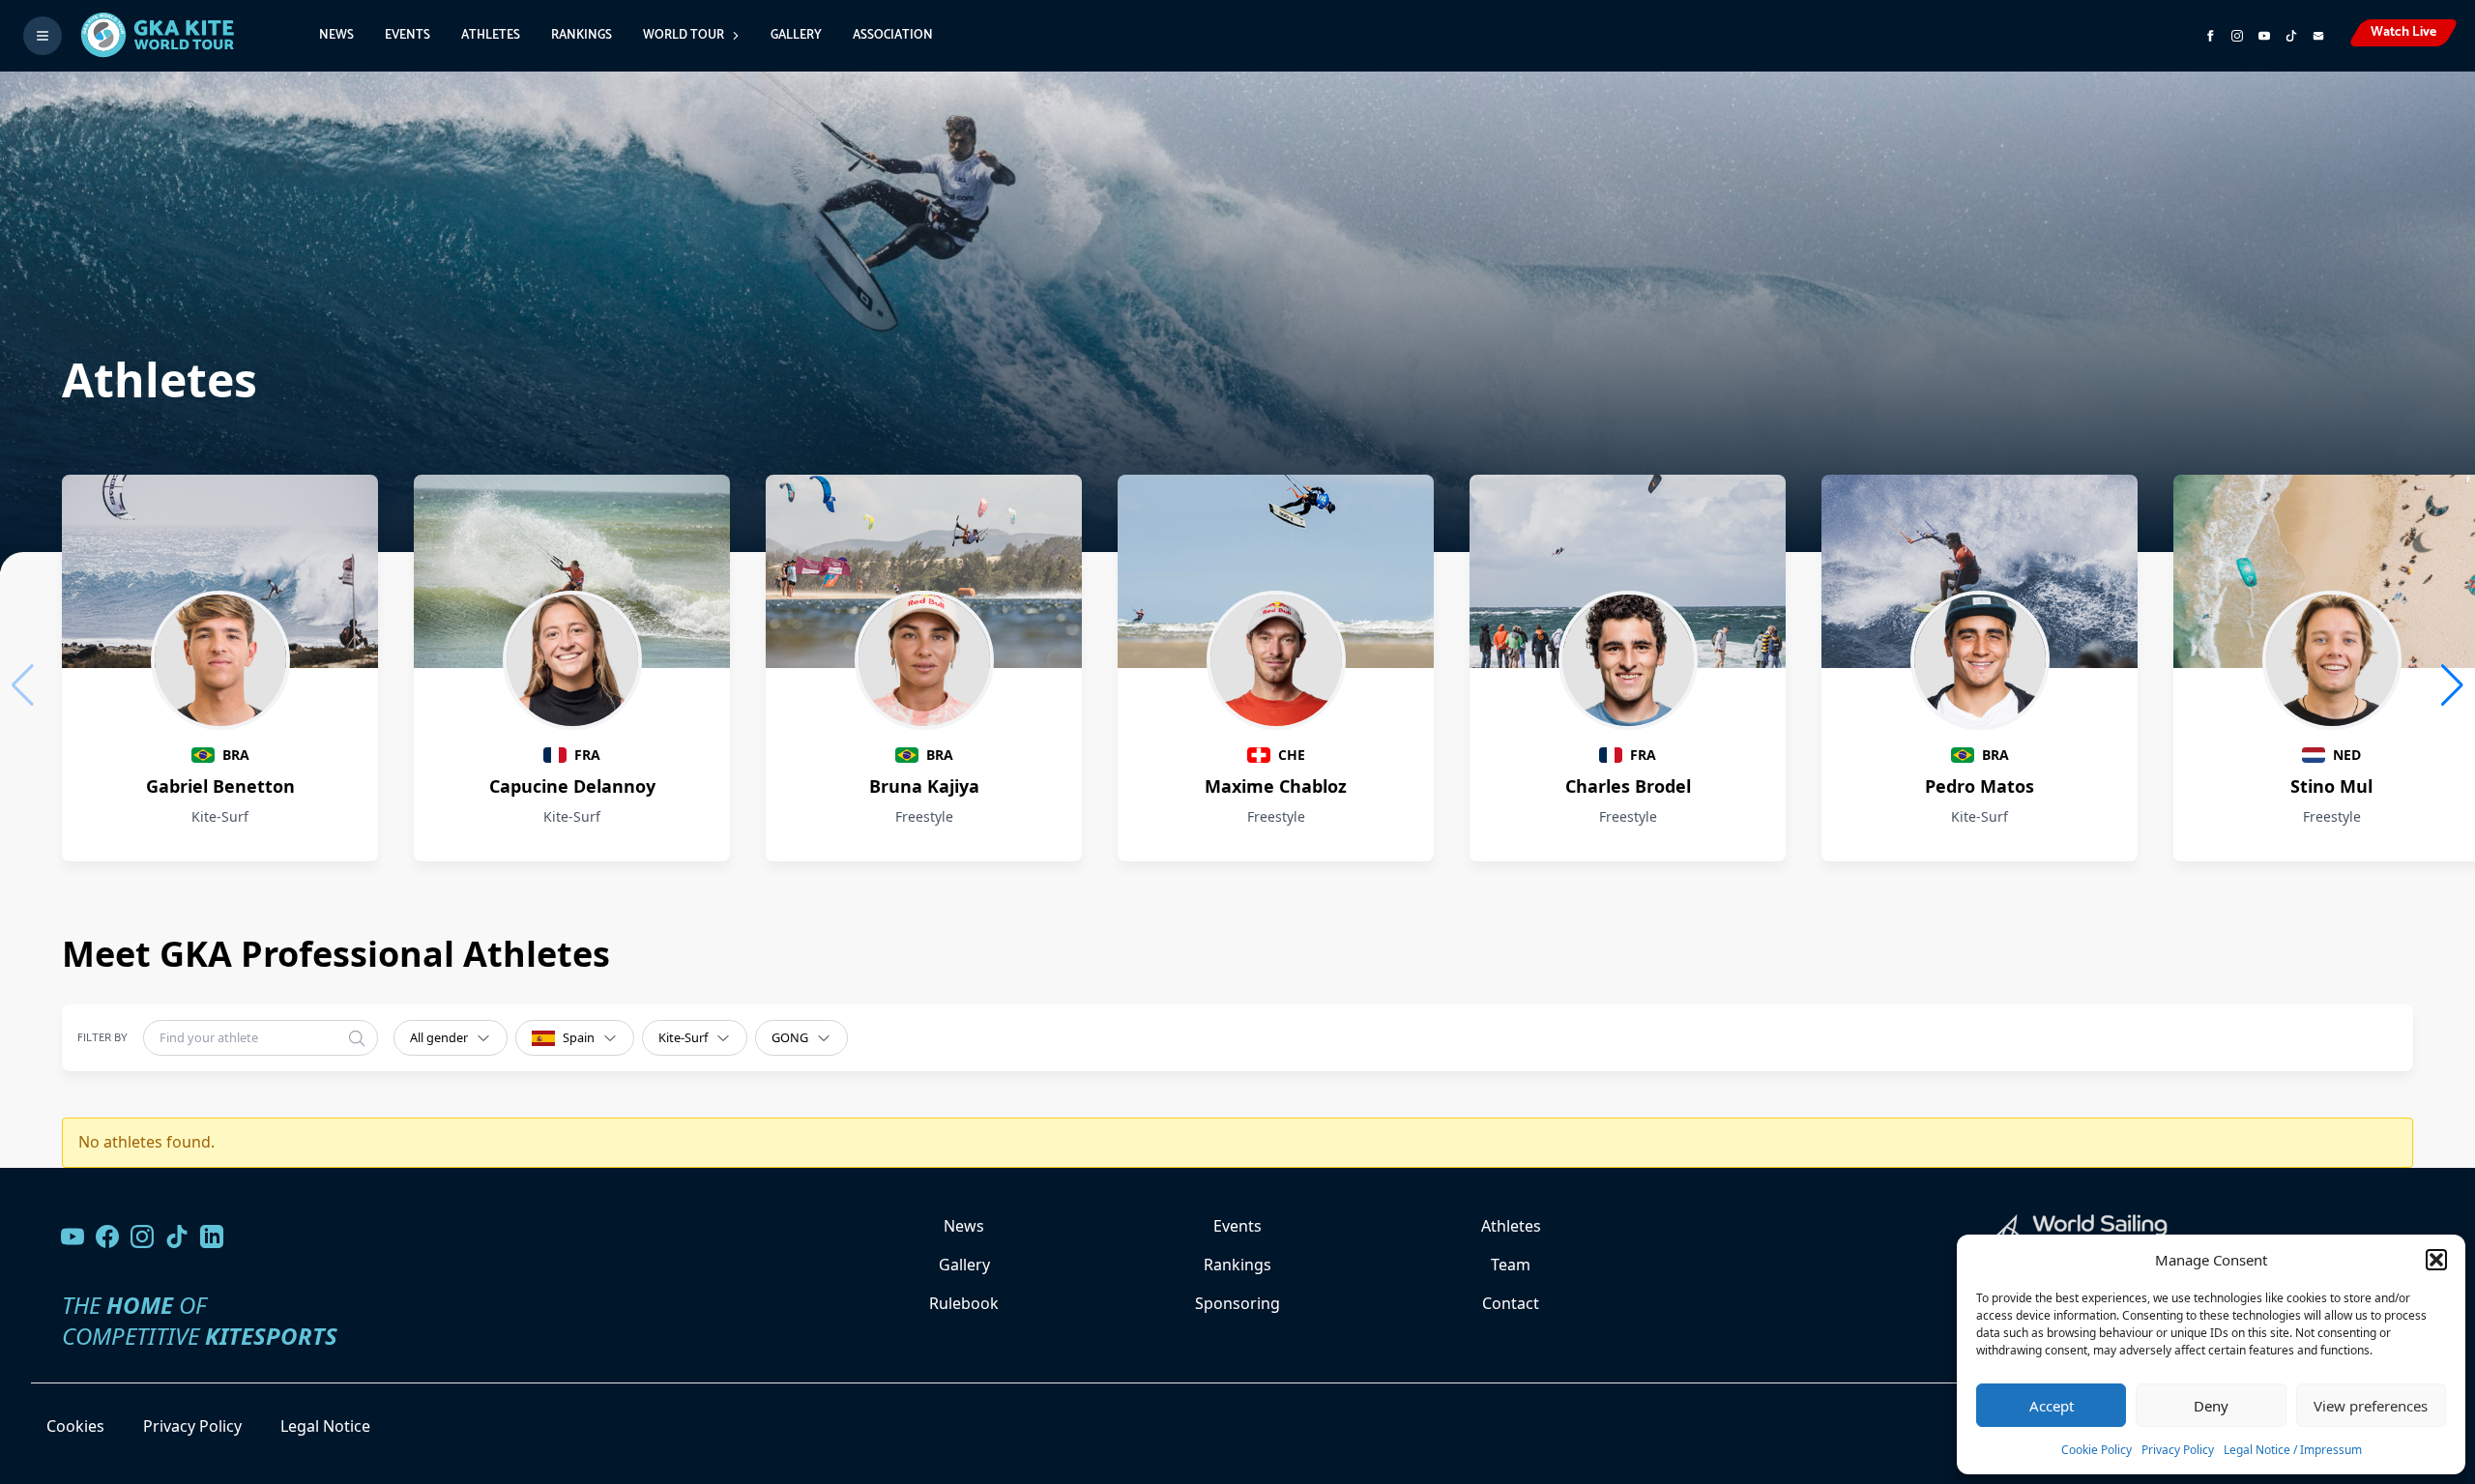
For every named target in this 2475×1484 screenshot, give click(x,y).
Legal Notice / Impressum (2293, 1450)
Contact (1511, 1303)
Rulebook (964, 1303)
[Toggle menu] (43, 36)
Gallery (796, 35)
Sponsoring (1237, 1303)
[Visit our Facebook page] (107, 1237)
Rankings (582, 35)
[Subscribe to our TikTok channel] (2291, 36)
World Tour (684, 35)
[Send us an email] (2318, 36)
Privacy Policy (2178, 1450)
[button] (2436, 1260)
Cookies (75, 1426)
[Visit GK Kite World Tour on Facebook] (2210, 36)
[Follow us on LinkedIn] (212, 1237)
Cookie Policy (2096, 1450)
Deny (2211, 1406)
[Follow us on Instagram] (2237, 36)
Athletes (491, 35)
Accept (2052, 1406)
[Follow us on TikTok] (177, 1237)
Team (1511, 1265)
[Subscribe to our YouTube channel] (2264, 36)
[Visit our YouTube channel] (73, 1237)
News (336, 35)
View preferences (2371, 1406)
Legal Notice (325, 1426)
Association (893, 35)
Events (408, 35)
